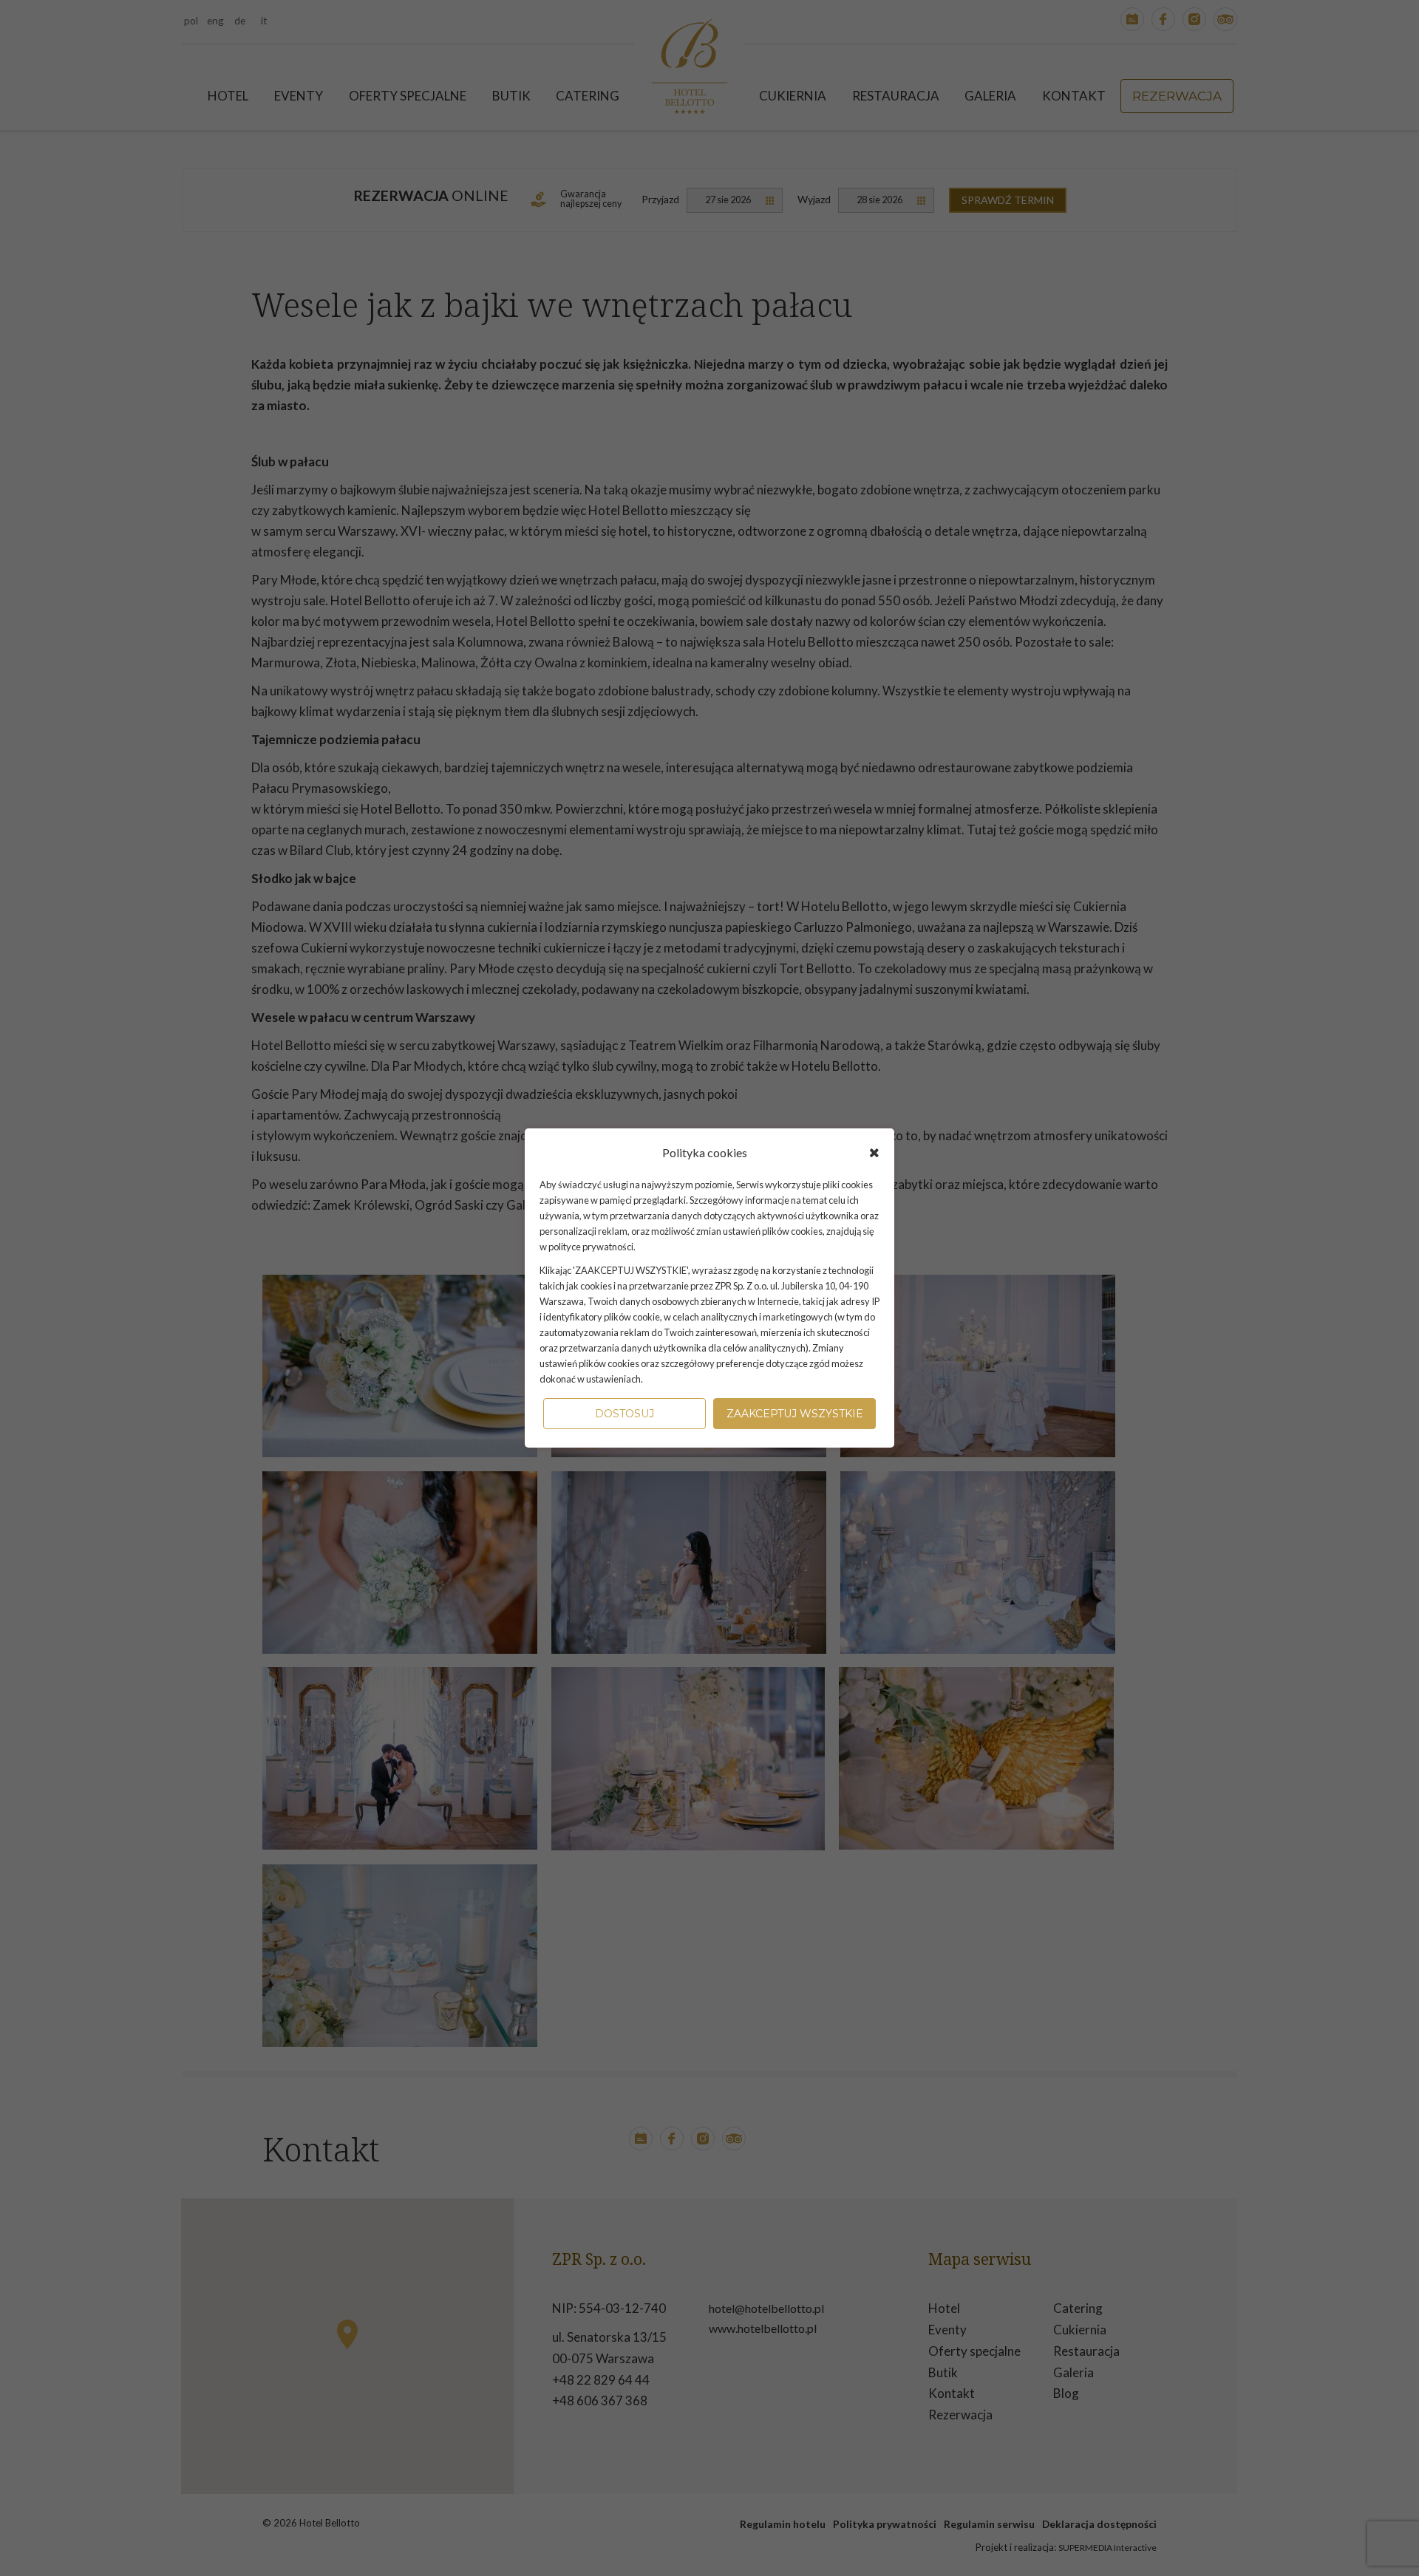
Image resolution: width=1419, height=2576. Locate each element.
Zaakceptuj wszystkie (795, 1414)
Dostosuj (625, 1414)
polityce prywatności (591, 1247)
